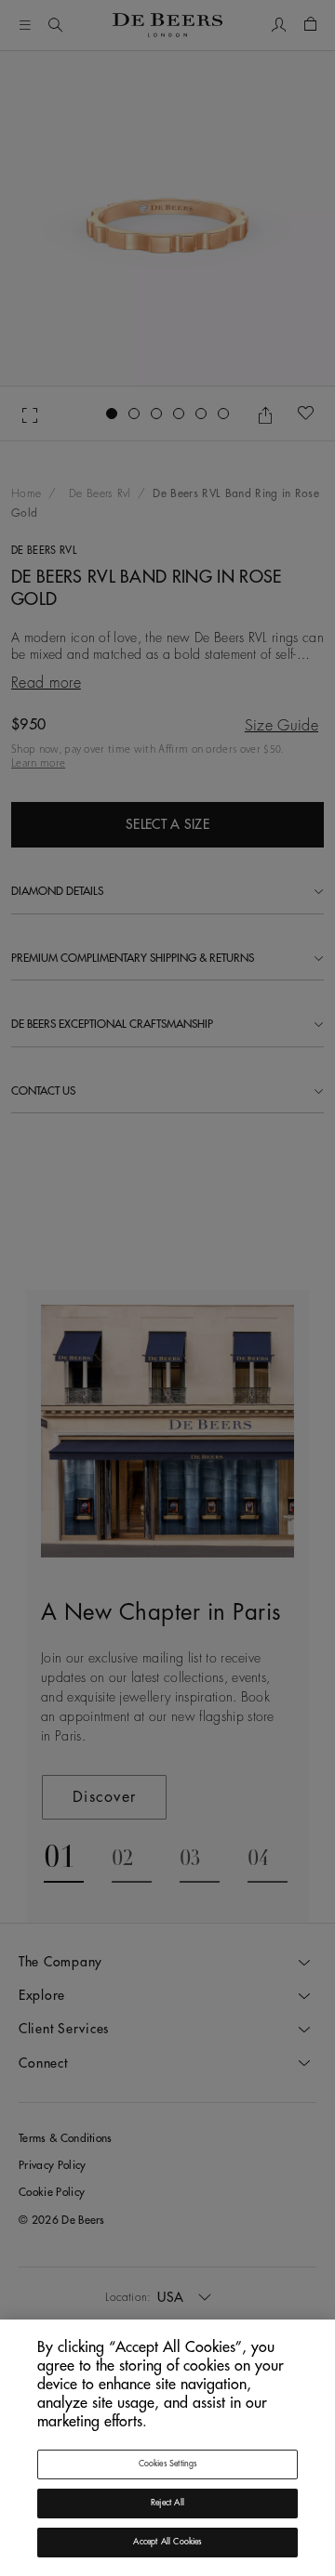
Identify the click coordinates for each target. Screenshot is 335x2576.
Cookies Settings (168, 2464)
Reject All (167, 2503)
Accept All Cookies (167, 2542)
